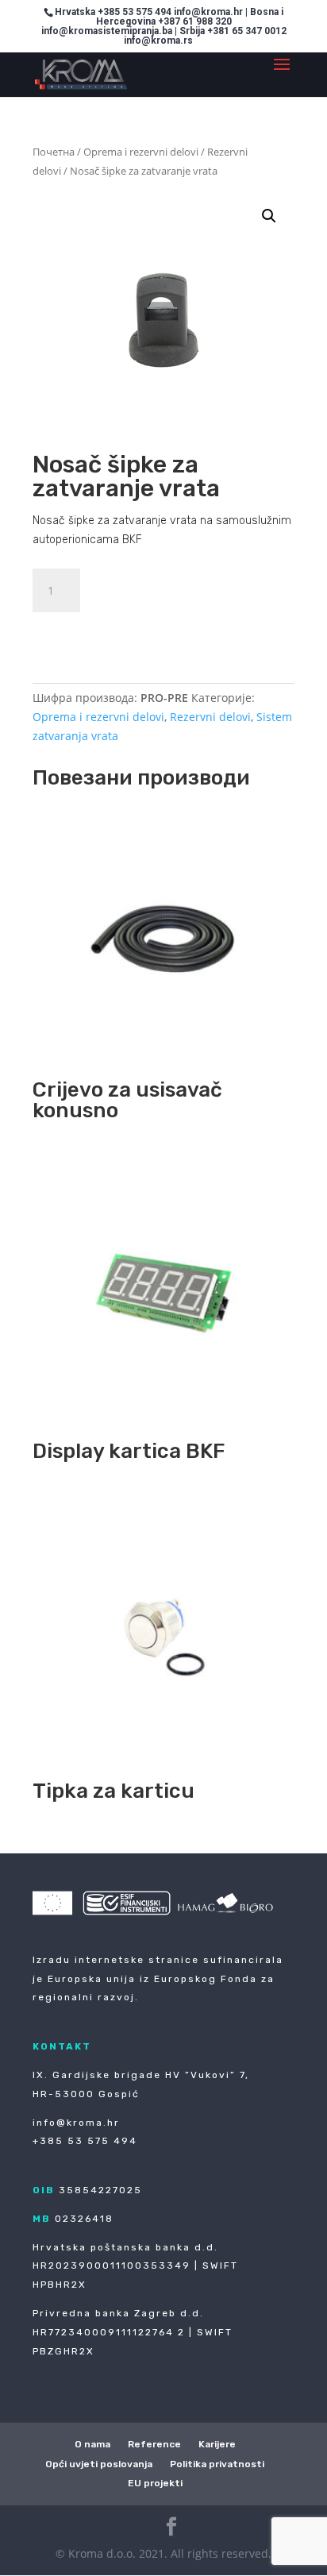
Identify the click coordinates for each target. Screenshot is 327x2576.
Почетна (54, 152)
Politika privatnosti (217, 2464)
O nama (92, 2444)
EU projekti (155, 2483)
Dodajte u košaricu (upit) (140, 632)
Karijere (217, 2444)
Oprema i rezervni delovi (141, 152)
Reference (154, 2444)
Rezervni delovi (210, 717)
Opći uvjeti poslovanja (99, 2464)
